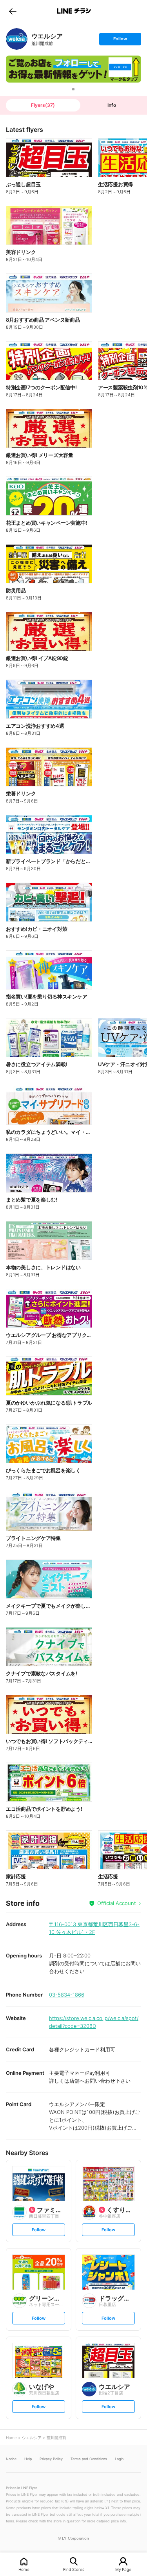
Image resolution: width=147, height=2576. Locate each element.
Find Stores (74, 2569)
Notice (11, 2459)
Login (119, 2459)
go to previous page (13, 11)
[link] (17, 39)
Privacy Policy (51, 2459)
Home (24, 2569)
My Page (123, 2569)
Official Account (117, 1903)
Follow (120, 40)
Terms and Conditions (89, 2459)
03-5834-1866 (67, 1995)
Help (28, 2459)
